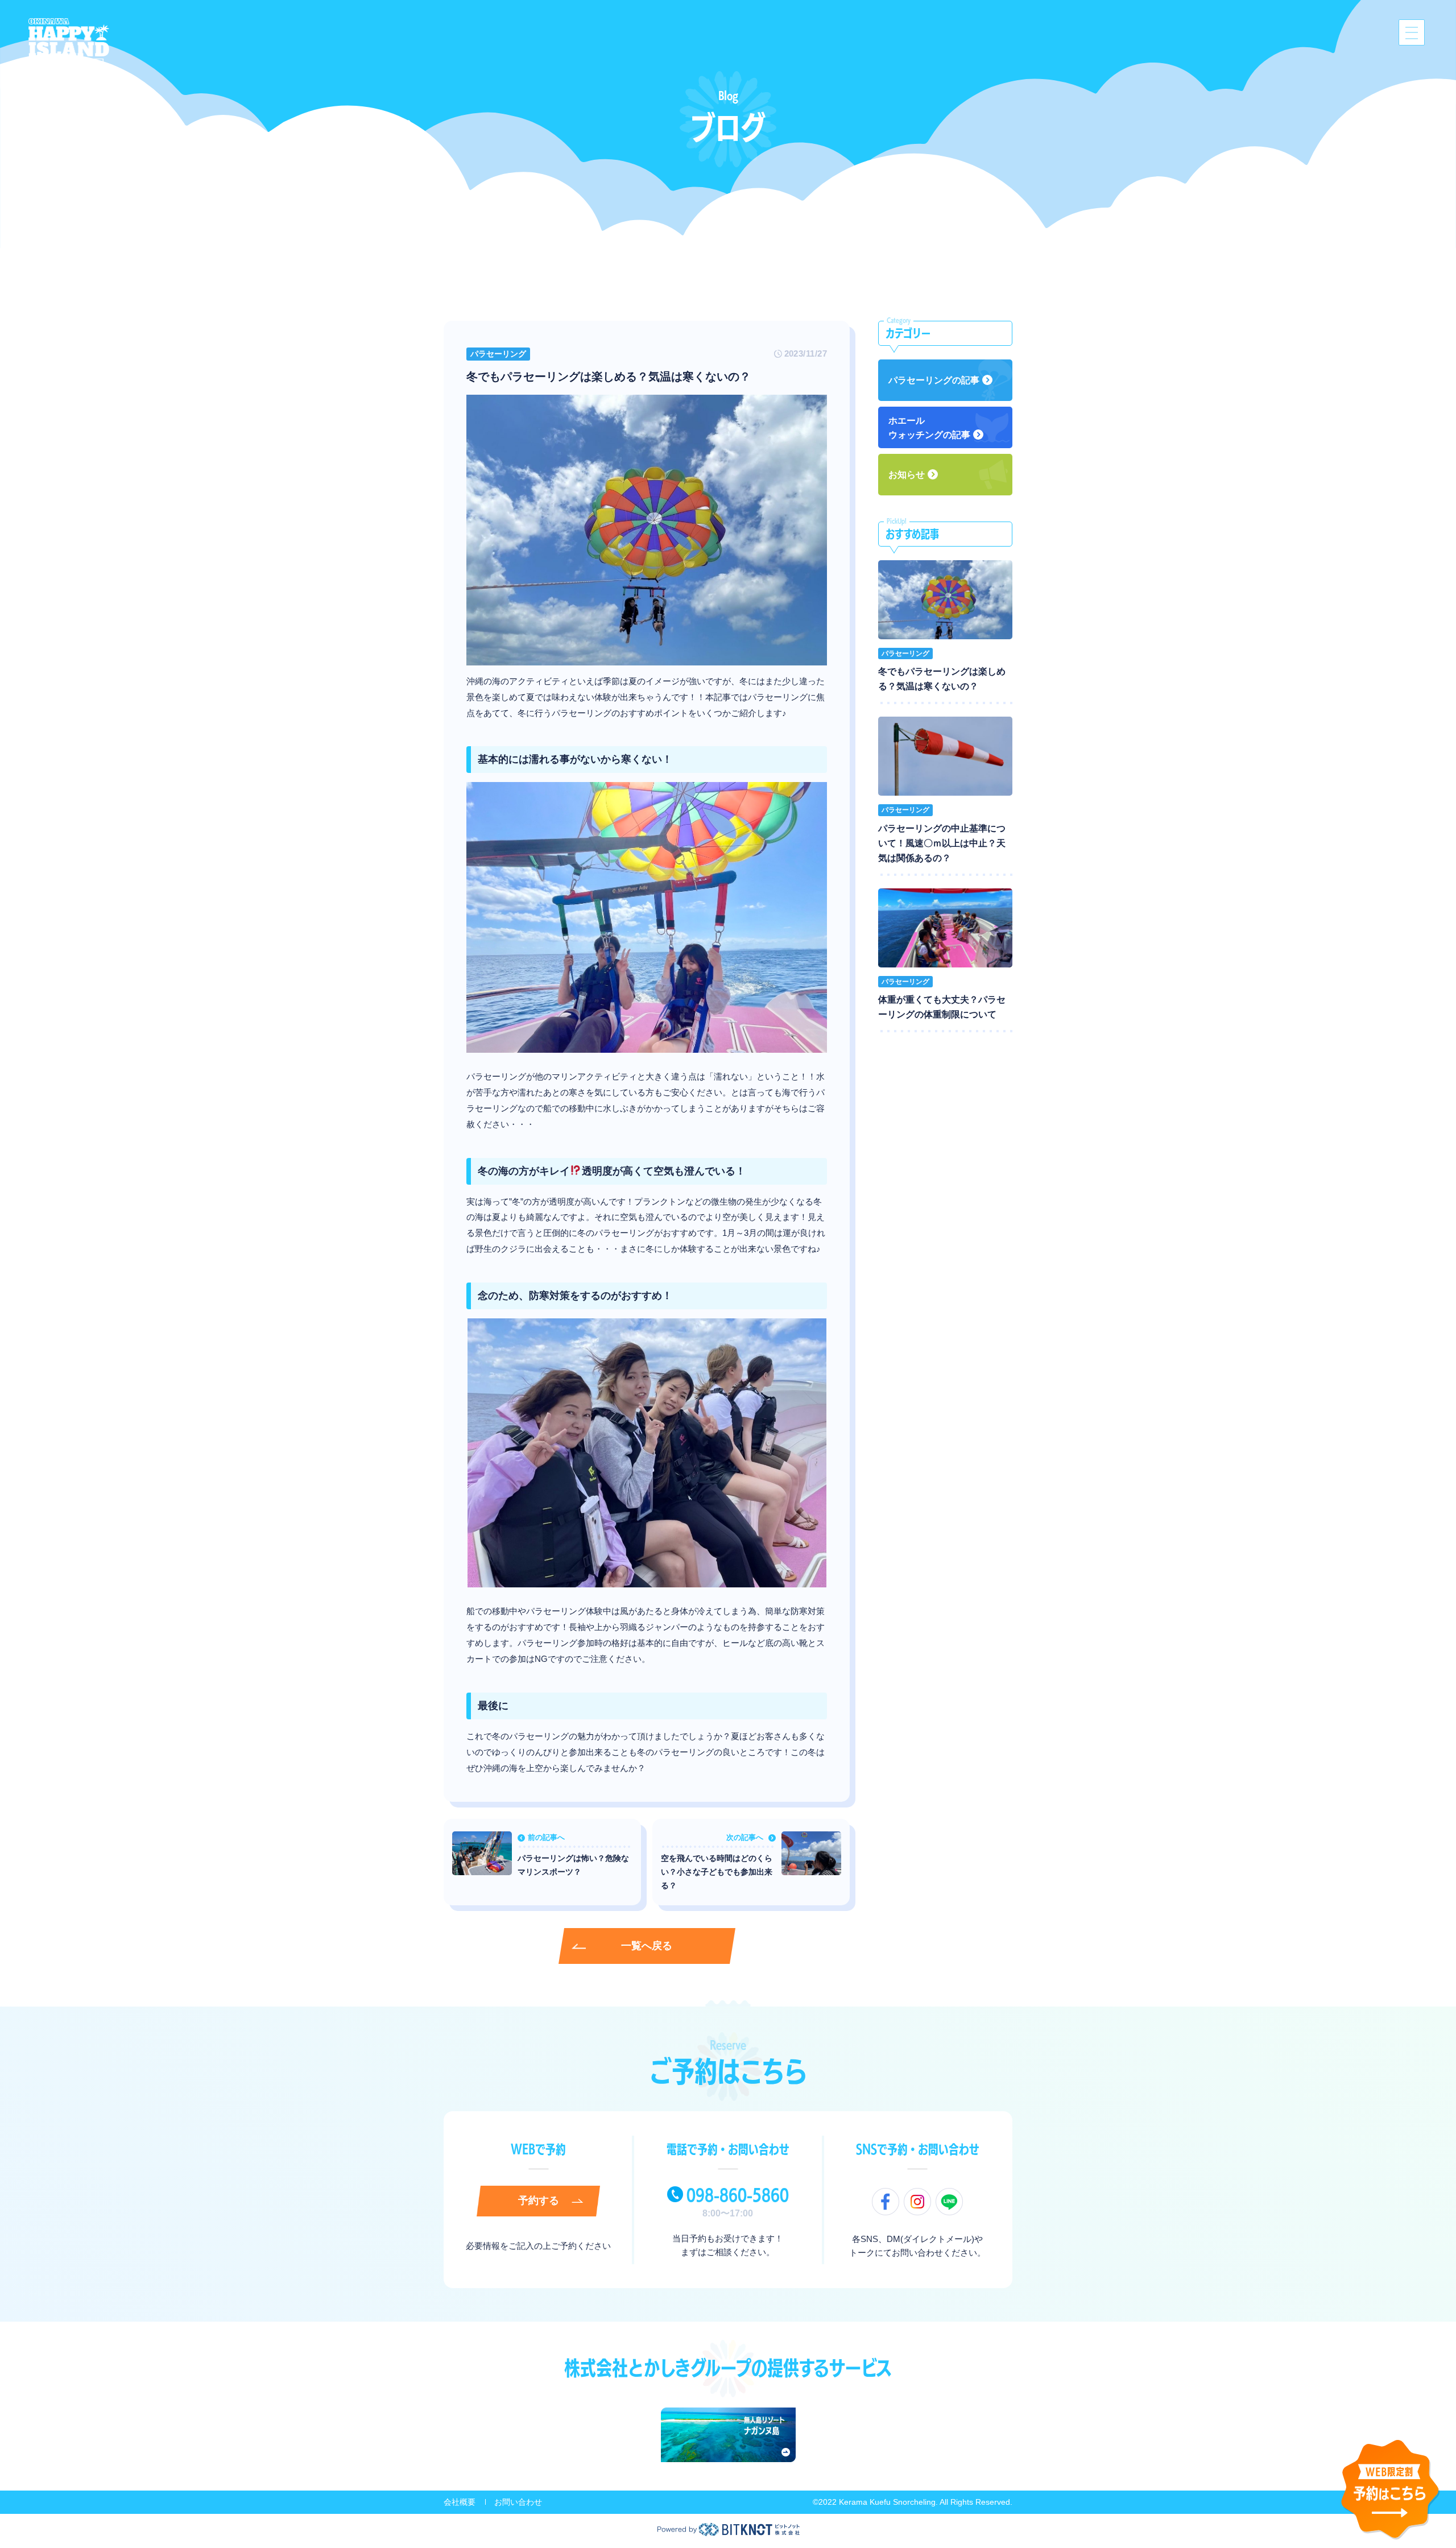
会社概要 (460, 2502)
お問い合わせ (518, 2502)
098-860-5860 (738, 2195)
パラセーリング (498, 354)
